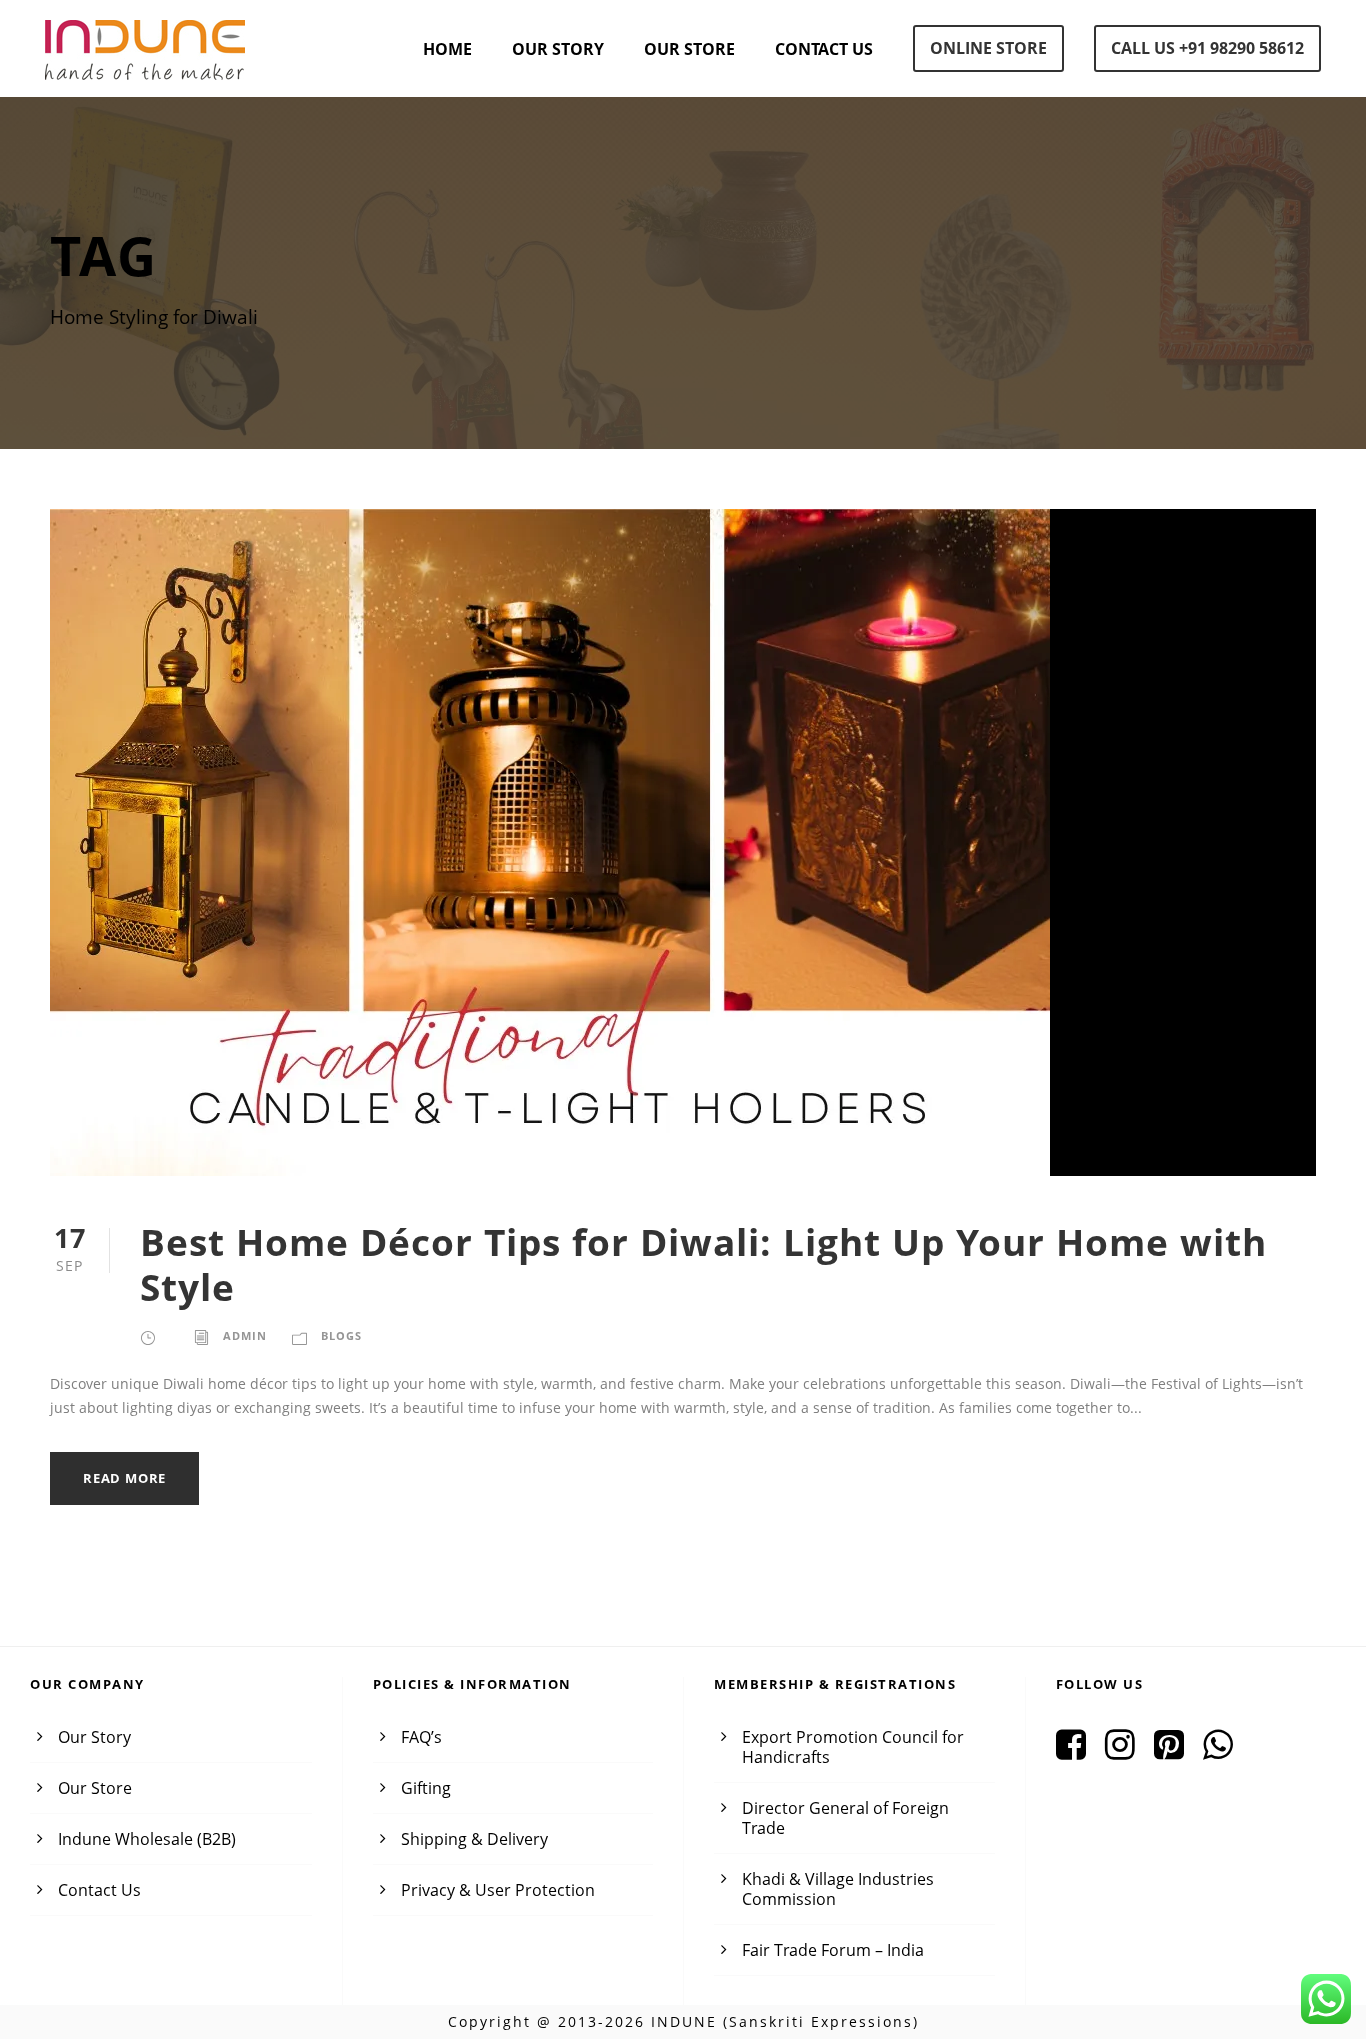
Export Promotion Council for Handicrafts (853, 1747)
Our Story (558, 49)
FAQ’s (421, 1737)
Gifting (426, 1788)
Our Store (689, 49)
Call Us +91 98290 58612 (1207, 48)
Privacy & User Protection (498, 1890)
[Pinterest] (1176, 1751)
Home (447, 49)
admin (245, 1335)
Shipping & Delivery (474, 1839)
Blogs (341, 1335)
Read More (124, 1478)
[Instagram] (1127, 1751)
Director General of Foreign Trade (845, 1818)
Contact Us (824, 49)
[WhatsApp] (1225, 1751)
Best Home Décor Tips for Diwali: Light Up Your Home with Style (703, 1263)
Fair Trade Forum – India (833, 1950)
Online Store (988, 48)
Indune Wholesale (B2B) (147, 1839)
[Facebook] (1078, 1751)
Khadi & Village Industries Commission (838, 1889)
